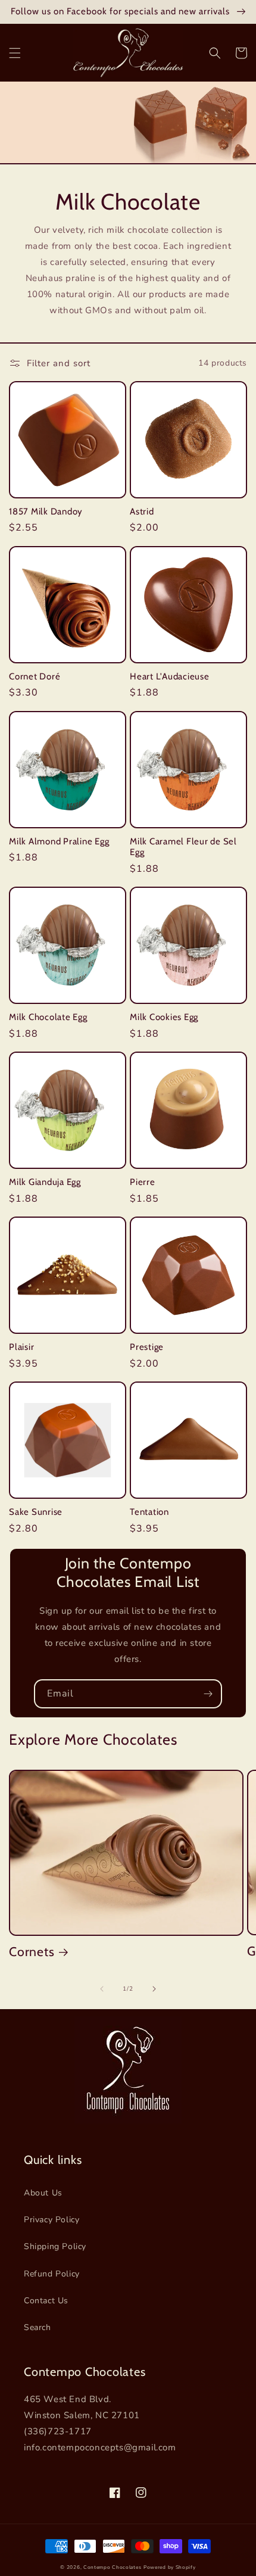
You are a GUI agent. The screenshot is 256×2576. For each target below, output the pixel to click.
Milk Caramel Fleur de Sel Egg (183, 847)
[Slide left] (102, 1989)
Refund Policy (52, 2274)
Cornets (32, 1951)
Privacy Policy (51, 2220)
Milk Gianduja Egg (45, 1182)
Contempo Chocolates (112, 2567)
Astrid (142, 512)
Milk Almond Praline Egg (59, 841)
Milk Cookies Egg (164, 1017)
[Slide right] (154, 1989)
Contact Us (46, 2301)
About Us (43, 2193)
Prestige (147, 1347)
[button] (15, 53)
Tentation (149, 1512)
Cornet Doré (35, 676)
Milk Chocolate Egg (48, 1017)
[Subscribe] (208, 1694)
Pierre (143, 1182)
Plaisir (21, 1347)
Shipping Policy (55, 2246)
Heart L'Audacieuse (170, 676)
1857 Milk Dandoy (46, 512)
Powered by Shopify (170, 2567)
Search (38, 2327)
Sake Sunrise (36, 1512)
